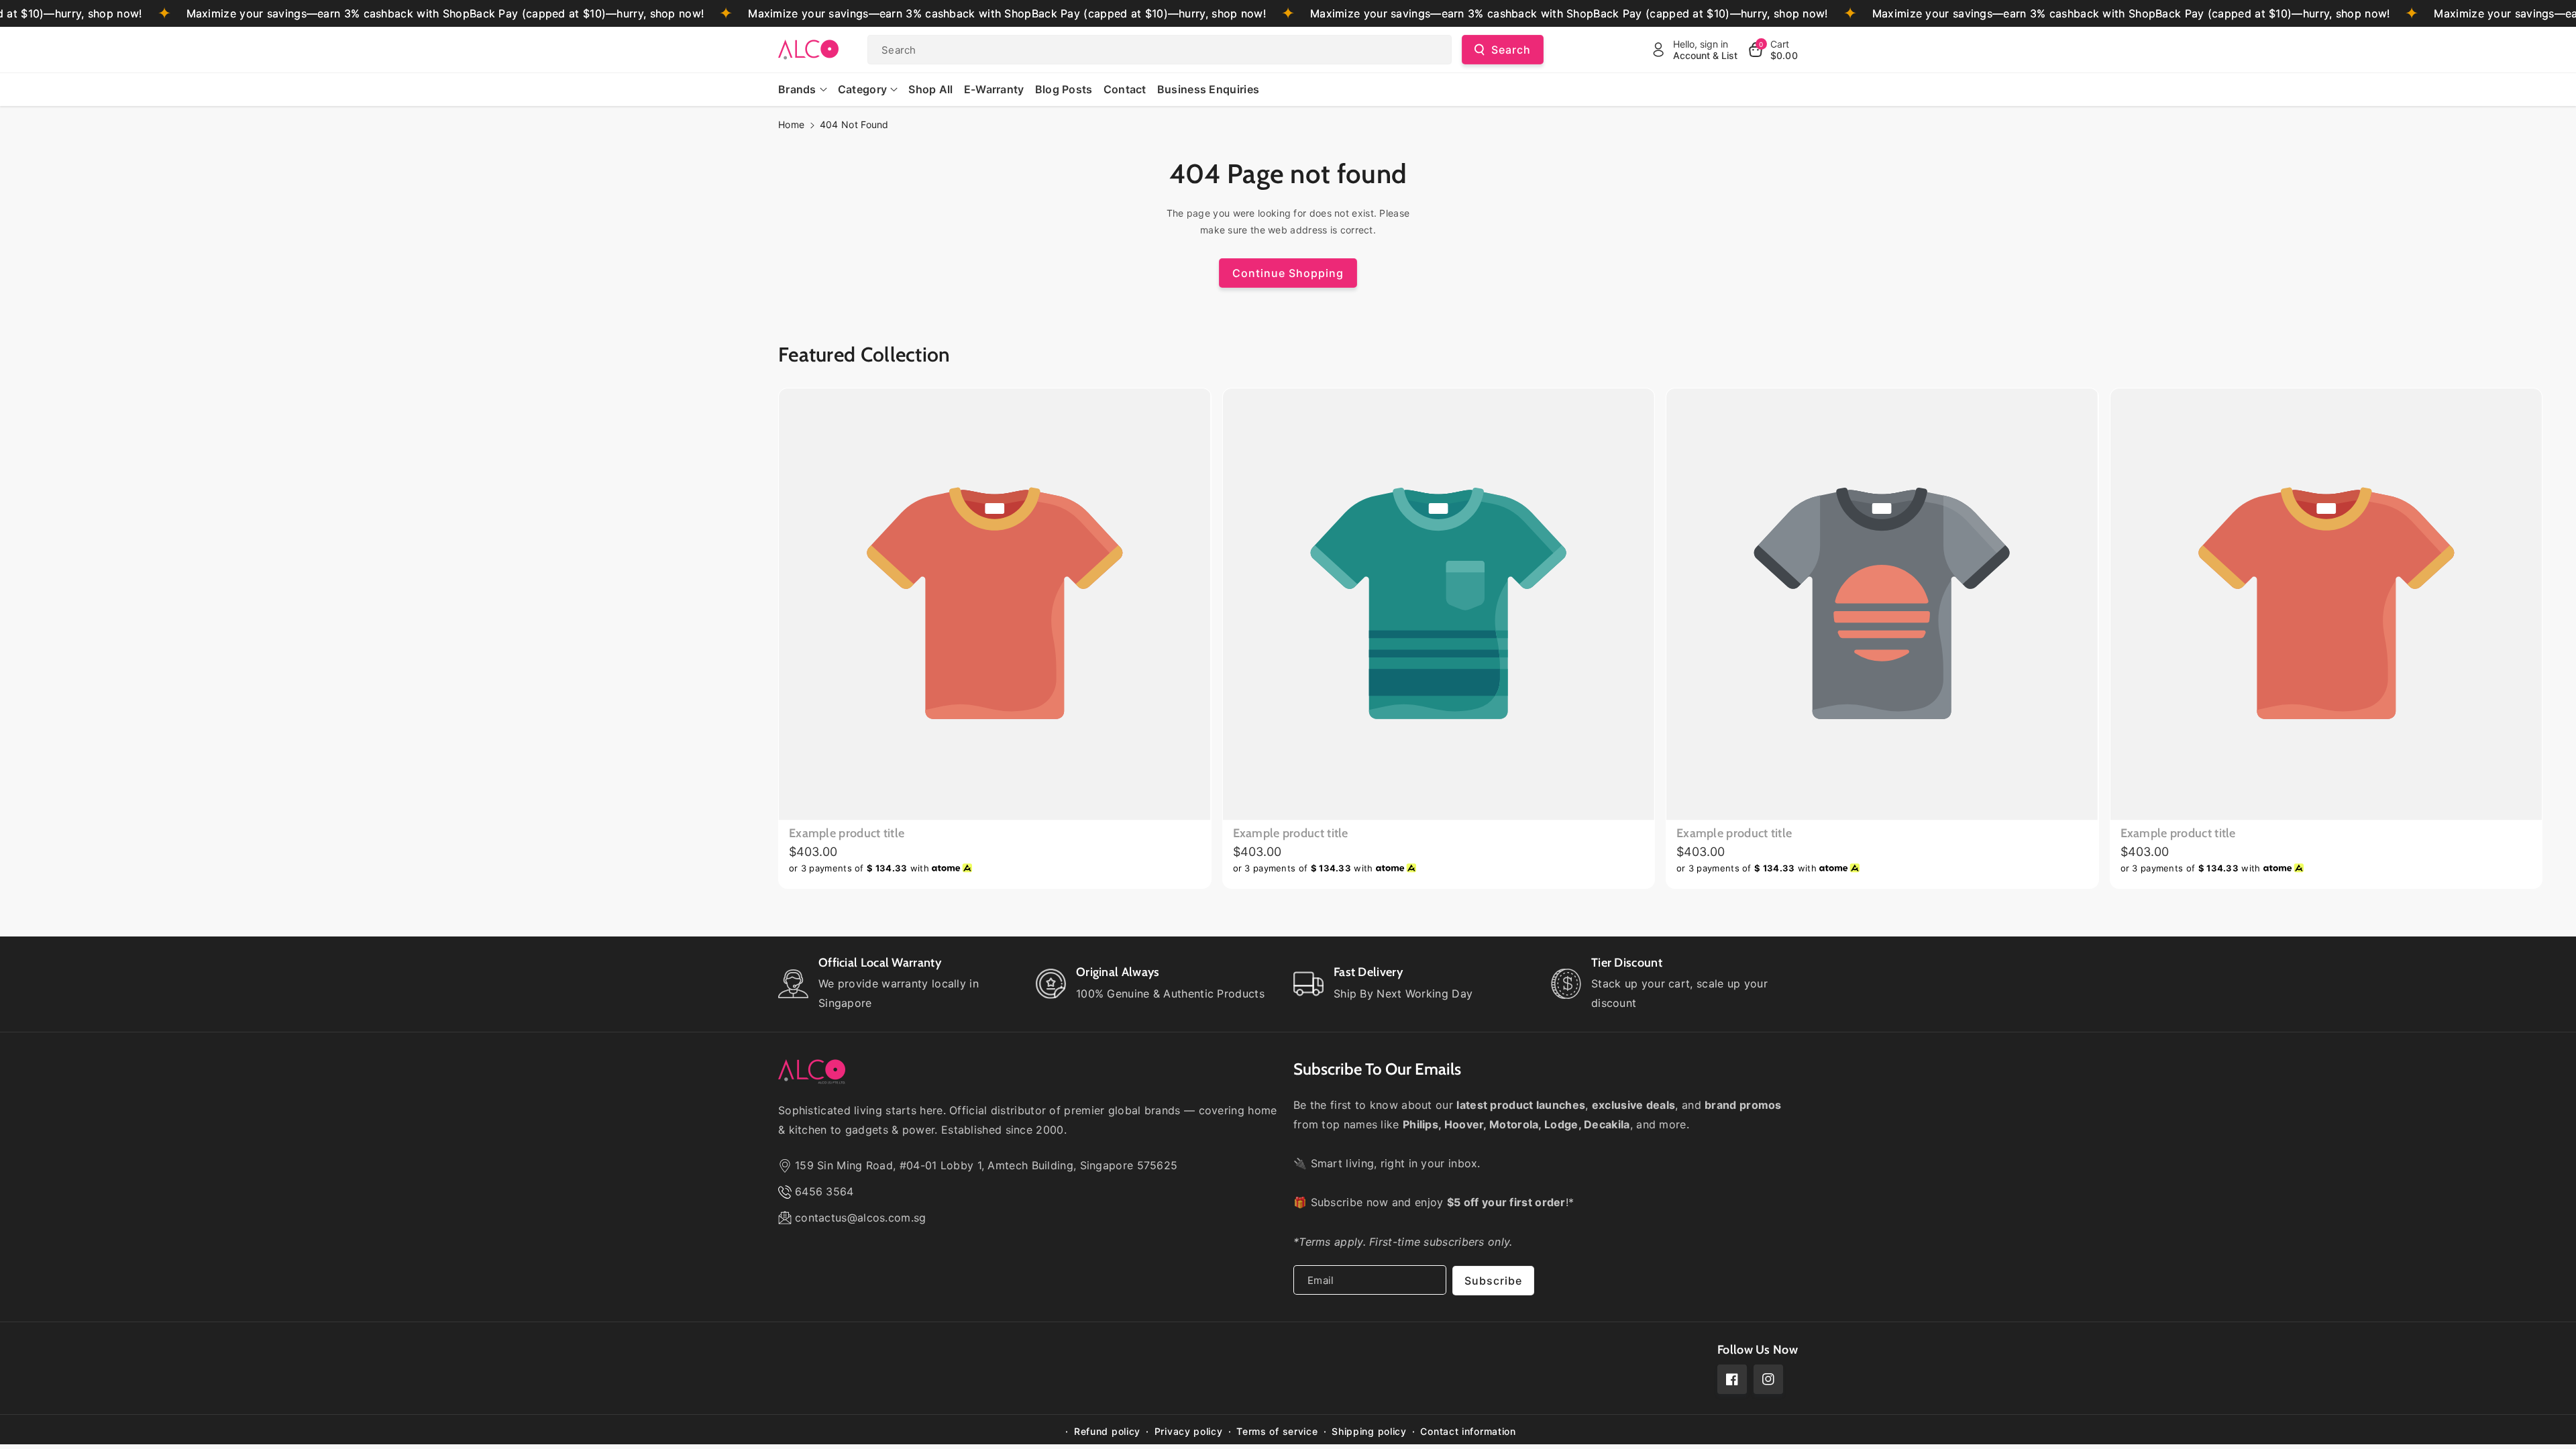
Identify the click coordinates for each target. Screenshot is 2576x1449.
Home (791, 124)
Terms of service (1277, 1431)
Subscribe (1493, 1281)
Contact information (1468, 1431)
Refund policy (1107, 1431)
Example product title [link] (847, 833)
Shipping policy (1369, 1431)
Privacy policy (1189, 1431)
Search (1511, 50)
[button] (1773, 50)
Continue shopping (1288, 273)
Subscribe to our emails (1377, 1069)
